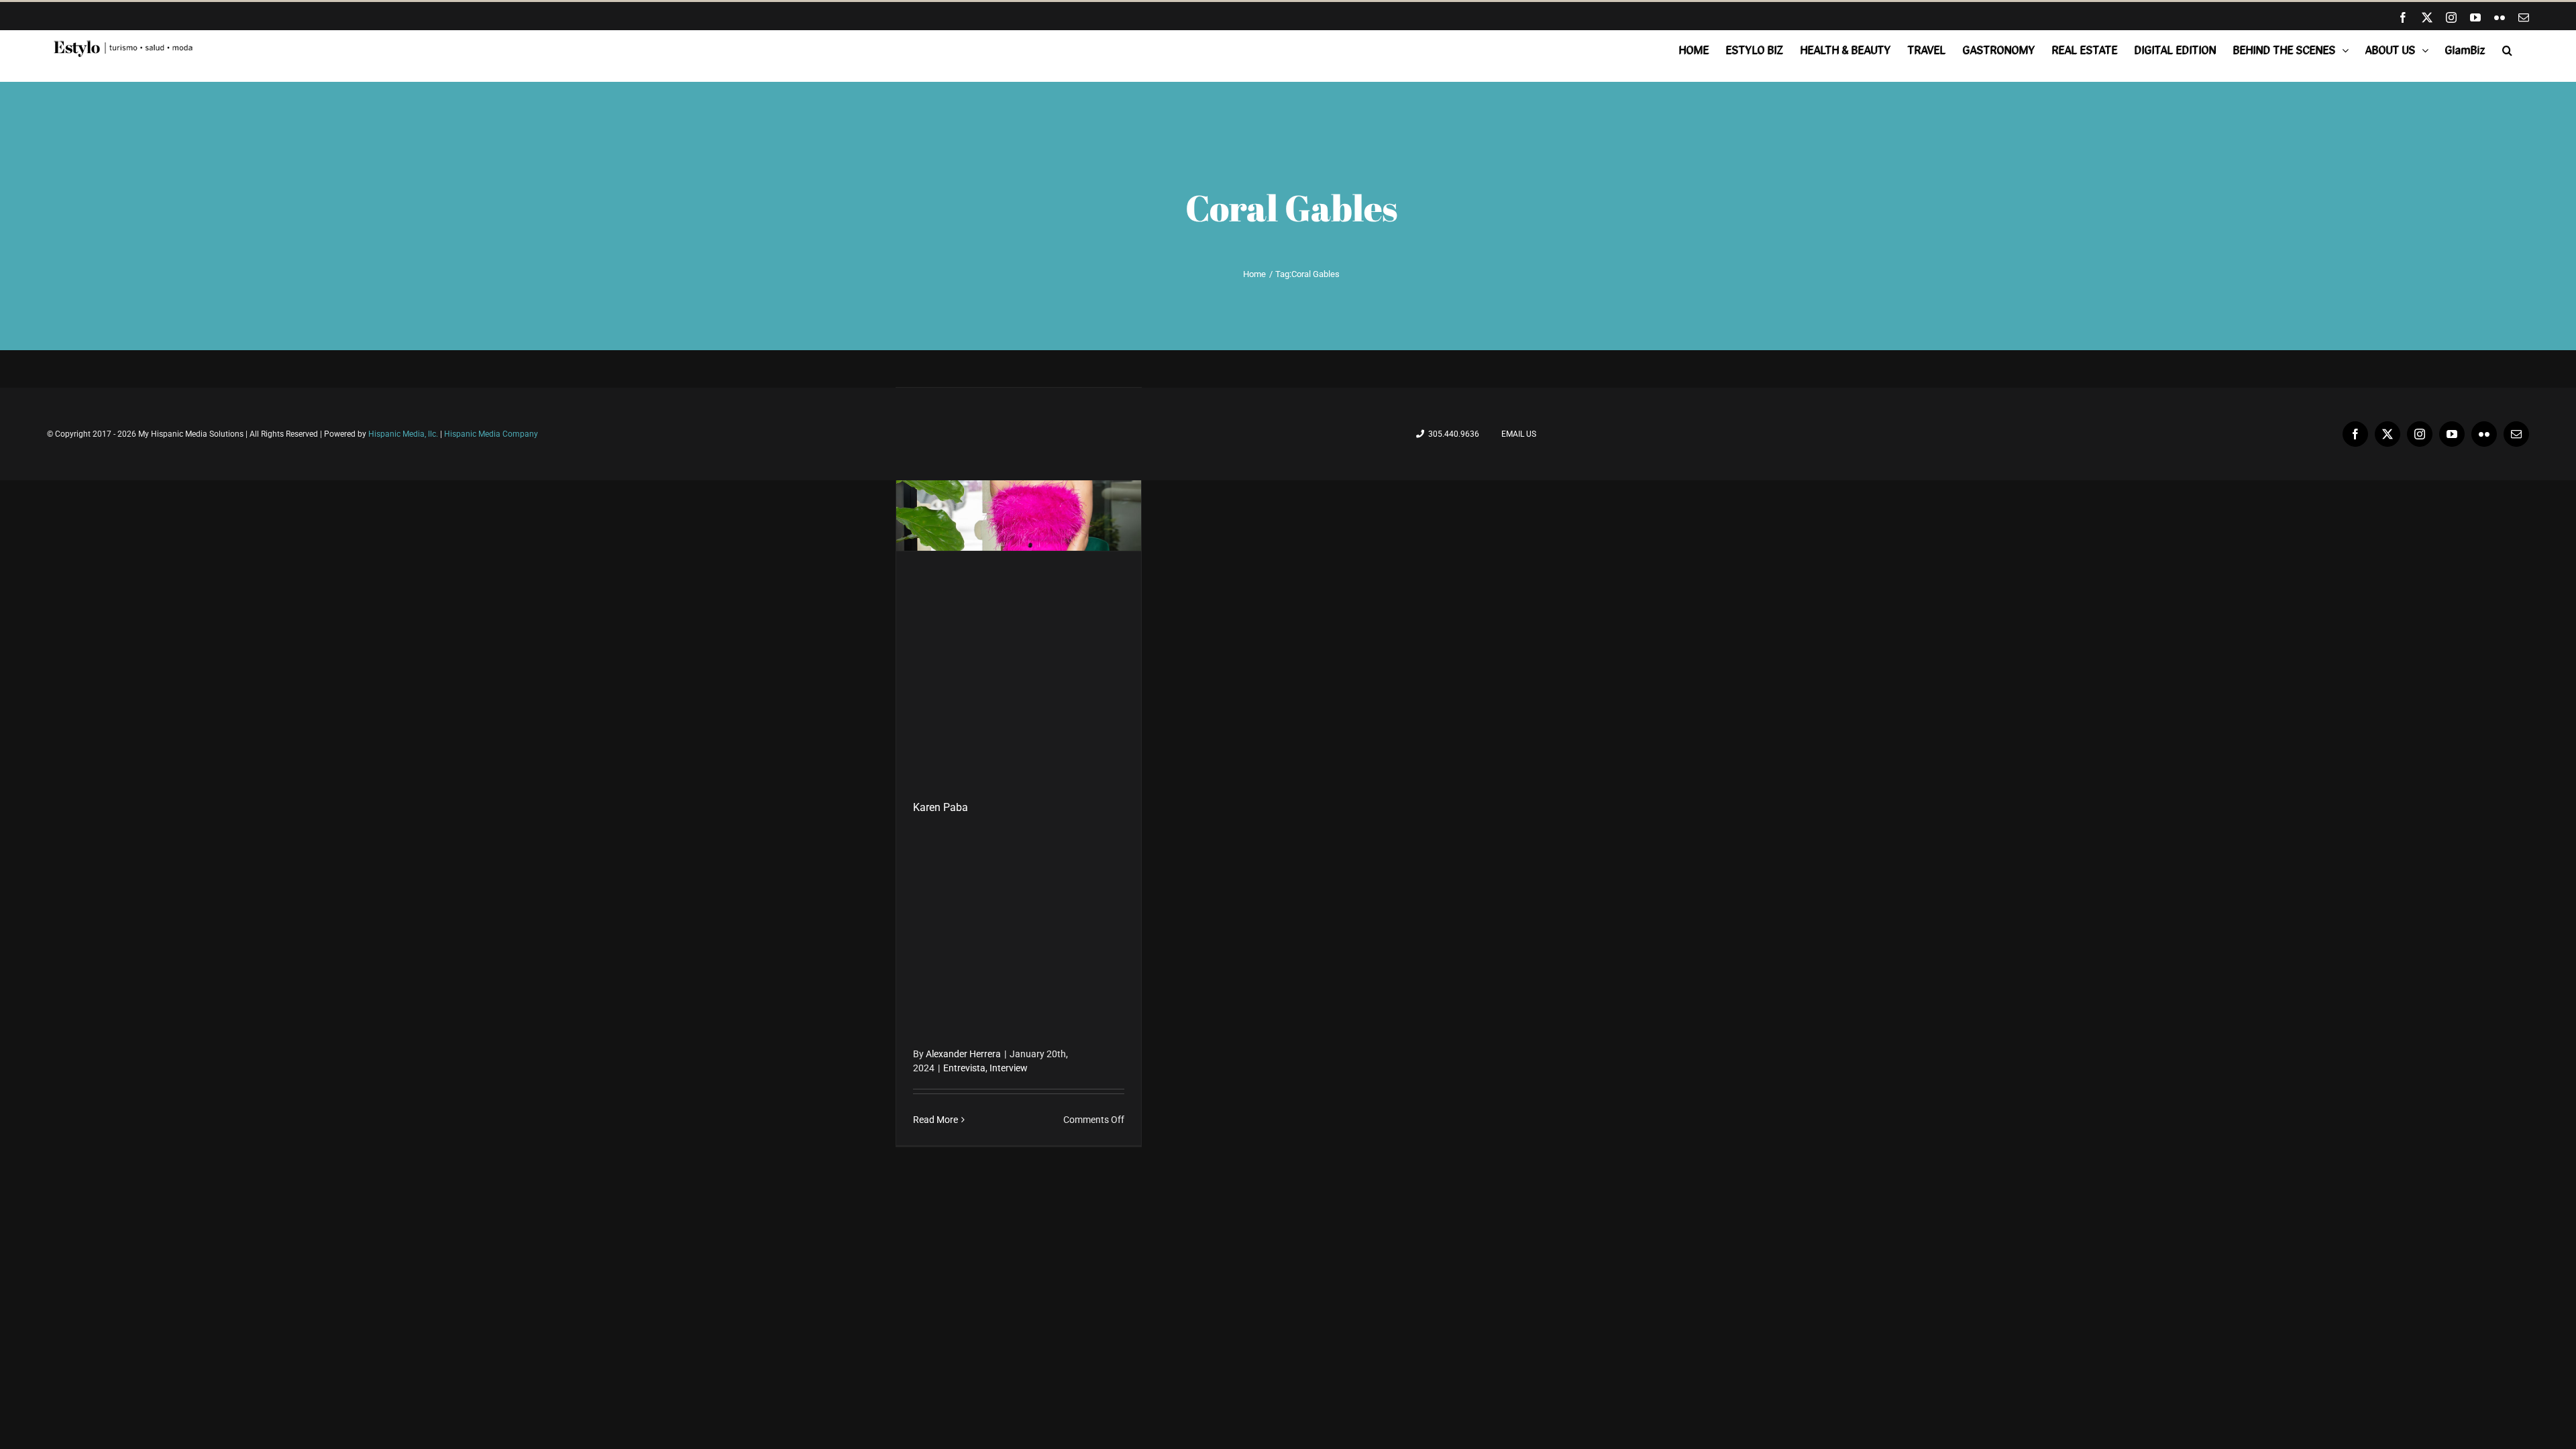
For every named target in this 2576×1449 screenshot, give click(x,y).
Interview (1009, 1068)
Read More (935, 1120)
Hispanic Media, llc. (404, 434)
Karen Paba (941, 807)
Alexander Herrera (963, 1054)
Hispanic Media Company (491, 434)
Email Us (1517, 434)
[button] (2507, 50)
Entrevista (964, 1068)
